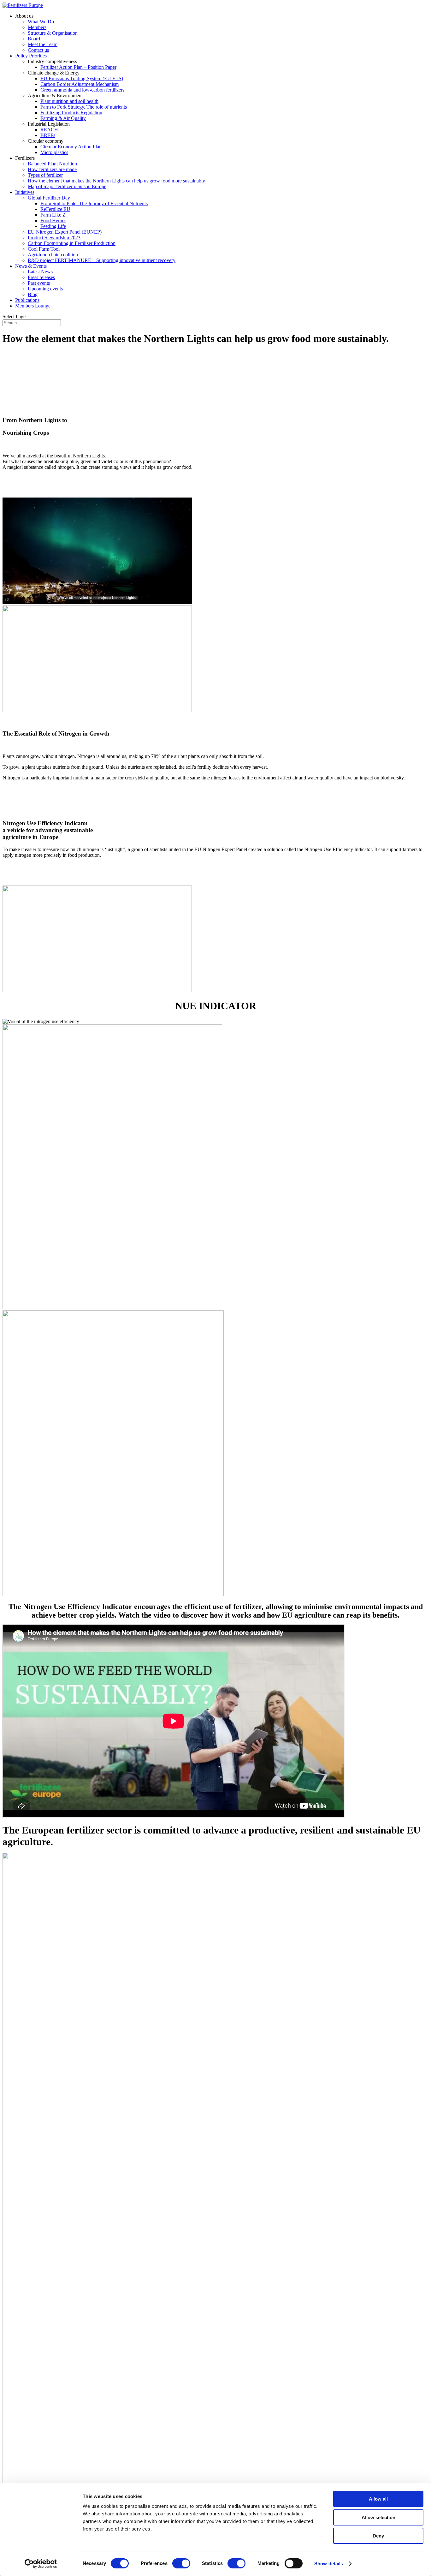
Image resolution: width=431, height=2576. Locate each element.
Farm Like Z (53, 215)
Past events (39, 283)
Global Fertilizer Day (49, 198)
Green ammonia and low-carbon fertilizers (82, 90)
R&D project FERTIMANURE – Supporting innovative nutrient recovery (102, 260)
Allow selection (378, 2517)
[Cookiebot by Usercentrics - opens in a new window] (41, 2564)
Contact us (38, 50)
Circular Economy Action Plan (71, 147)
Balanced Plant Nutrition (52, 164)
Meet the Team (43, 44)
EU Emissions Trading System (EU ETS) (82, 78)
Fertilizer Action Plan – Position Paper (78, 67)
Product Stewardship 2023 (54, 238)
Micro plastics (54, 152)
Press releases (41, 277)
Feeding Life (53, 226)
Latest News (40, 272)
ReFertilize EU (55, 209)
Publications (27, 300)
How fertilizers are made (52, 169)
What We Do (41, 22)
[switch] (181, 2563)
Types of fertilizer (45, 175)
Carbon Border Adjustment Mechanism (80, 84)
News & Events (31, 266)
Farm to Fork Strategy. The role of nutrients (84, 107)
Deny (378, 2536)
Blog (33, 294)
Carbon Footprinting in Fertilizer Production (72, 243)
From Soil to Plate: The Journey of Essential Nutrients (94, 203)
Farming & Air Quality (63, 118)
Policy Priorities (31, 56)
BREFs (48, 135)
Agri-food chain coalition (53, 255)
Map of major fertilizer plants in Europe (67, 186)
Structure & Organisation (53, 33)
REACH (49, 130)
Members (37, 27)
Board (34, 39)
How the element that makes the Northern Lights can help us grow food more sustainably (116, 181)
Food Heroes (53, 221)
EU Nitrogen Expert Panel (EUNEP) (65, 232)
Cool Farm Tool (44, 249)
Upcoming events (45, 289)
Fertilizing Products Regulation (71, 113)
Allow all (378, 2499)
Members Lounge (33, 306)
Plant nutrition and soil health (69, 101)
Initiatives (25, 192)
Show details (329, 2564)
